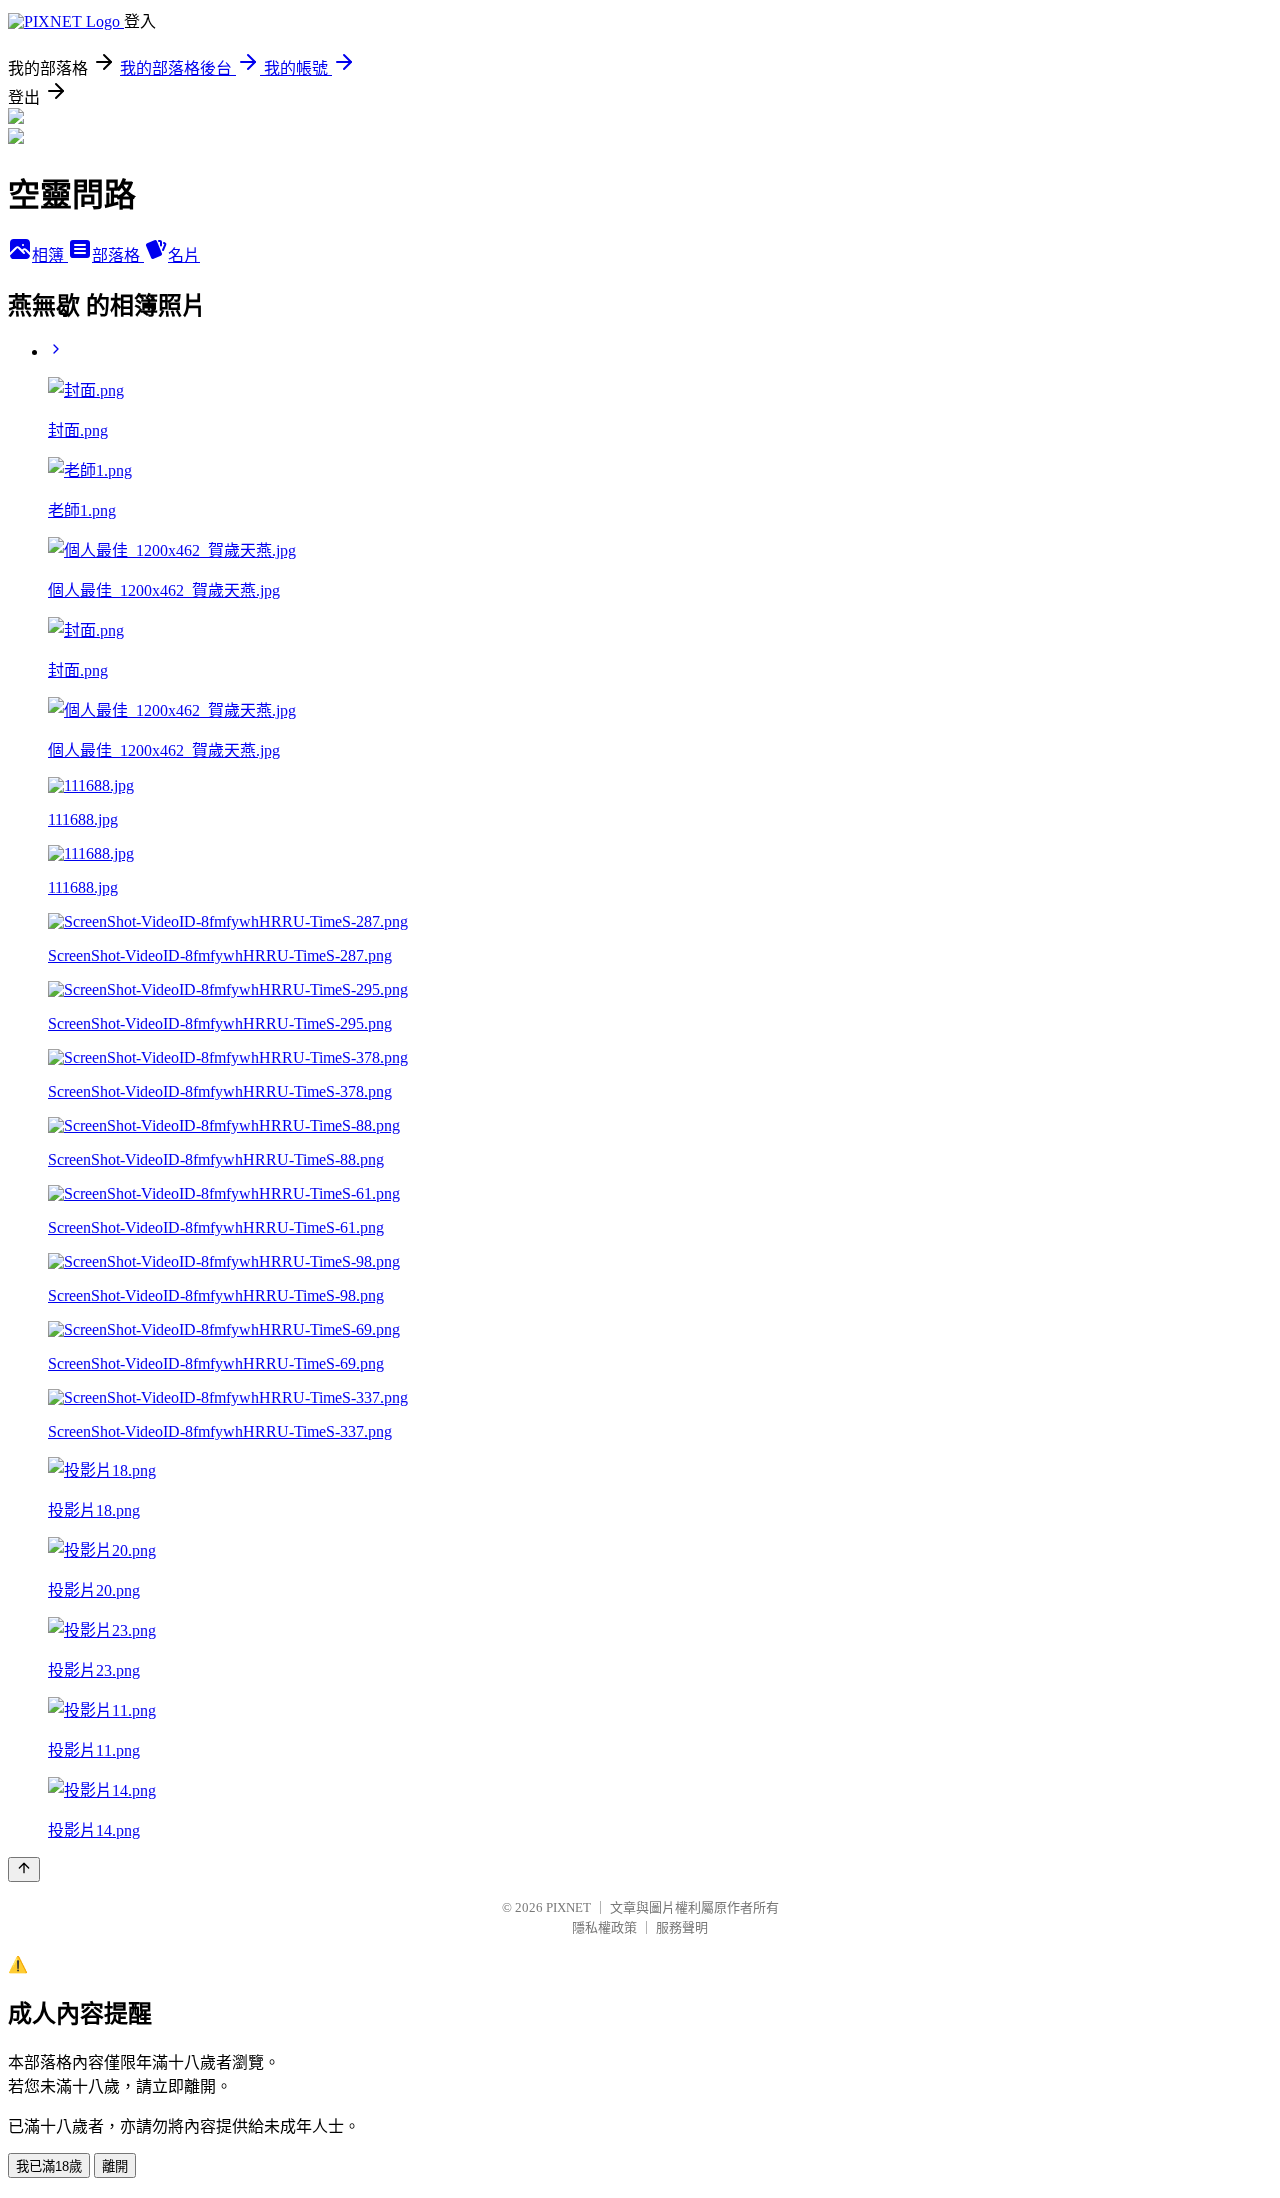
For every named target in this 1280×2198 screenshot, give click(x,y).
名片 (184, 255)
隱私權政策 (604, 1927)
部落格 (118, 255)
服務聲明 (682, 1927)
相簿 (50, 255)
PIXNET (568, 1907)
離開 (115, 2166)
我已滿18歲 (49, 2166)
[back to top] (24, 1869)
